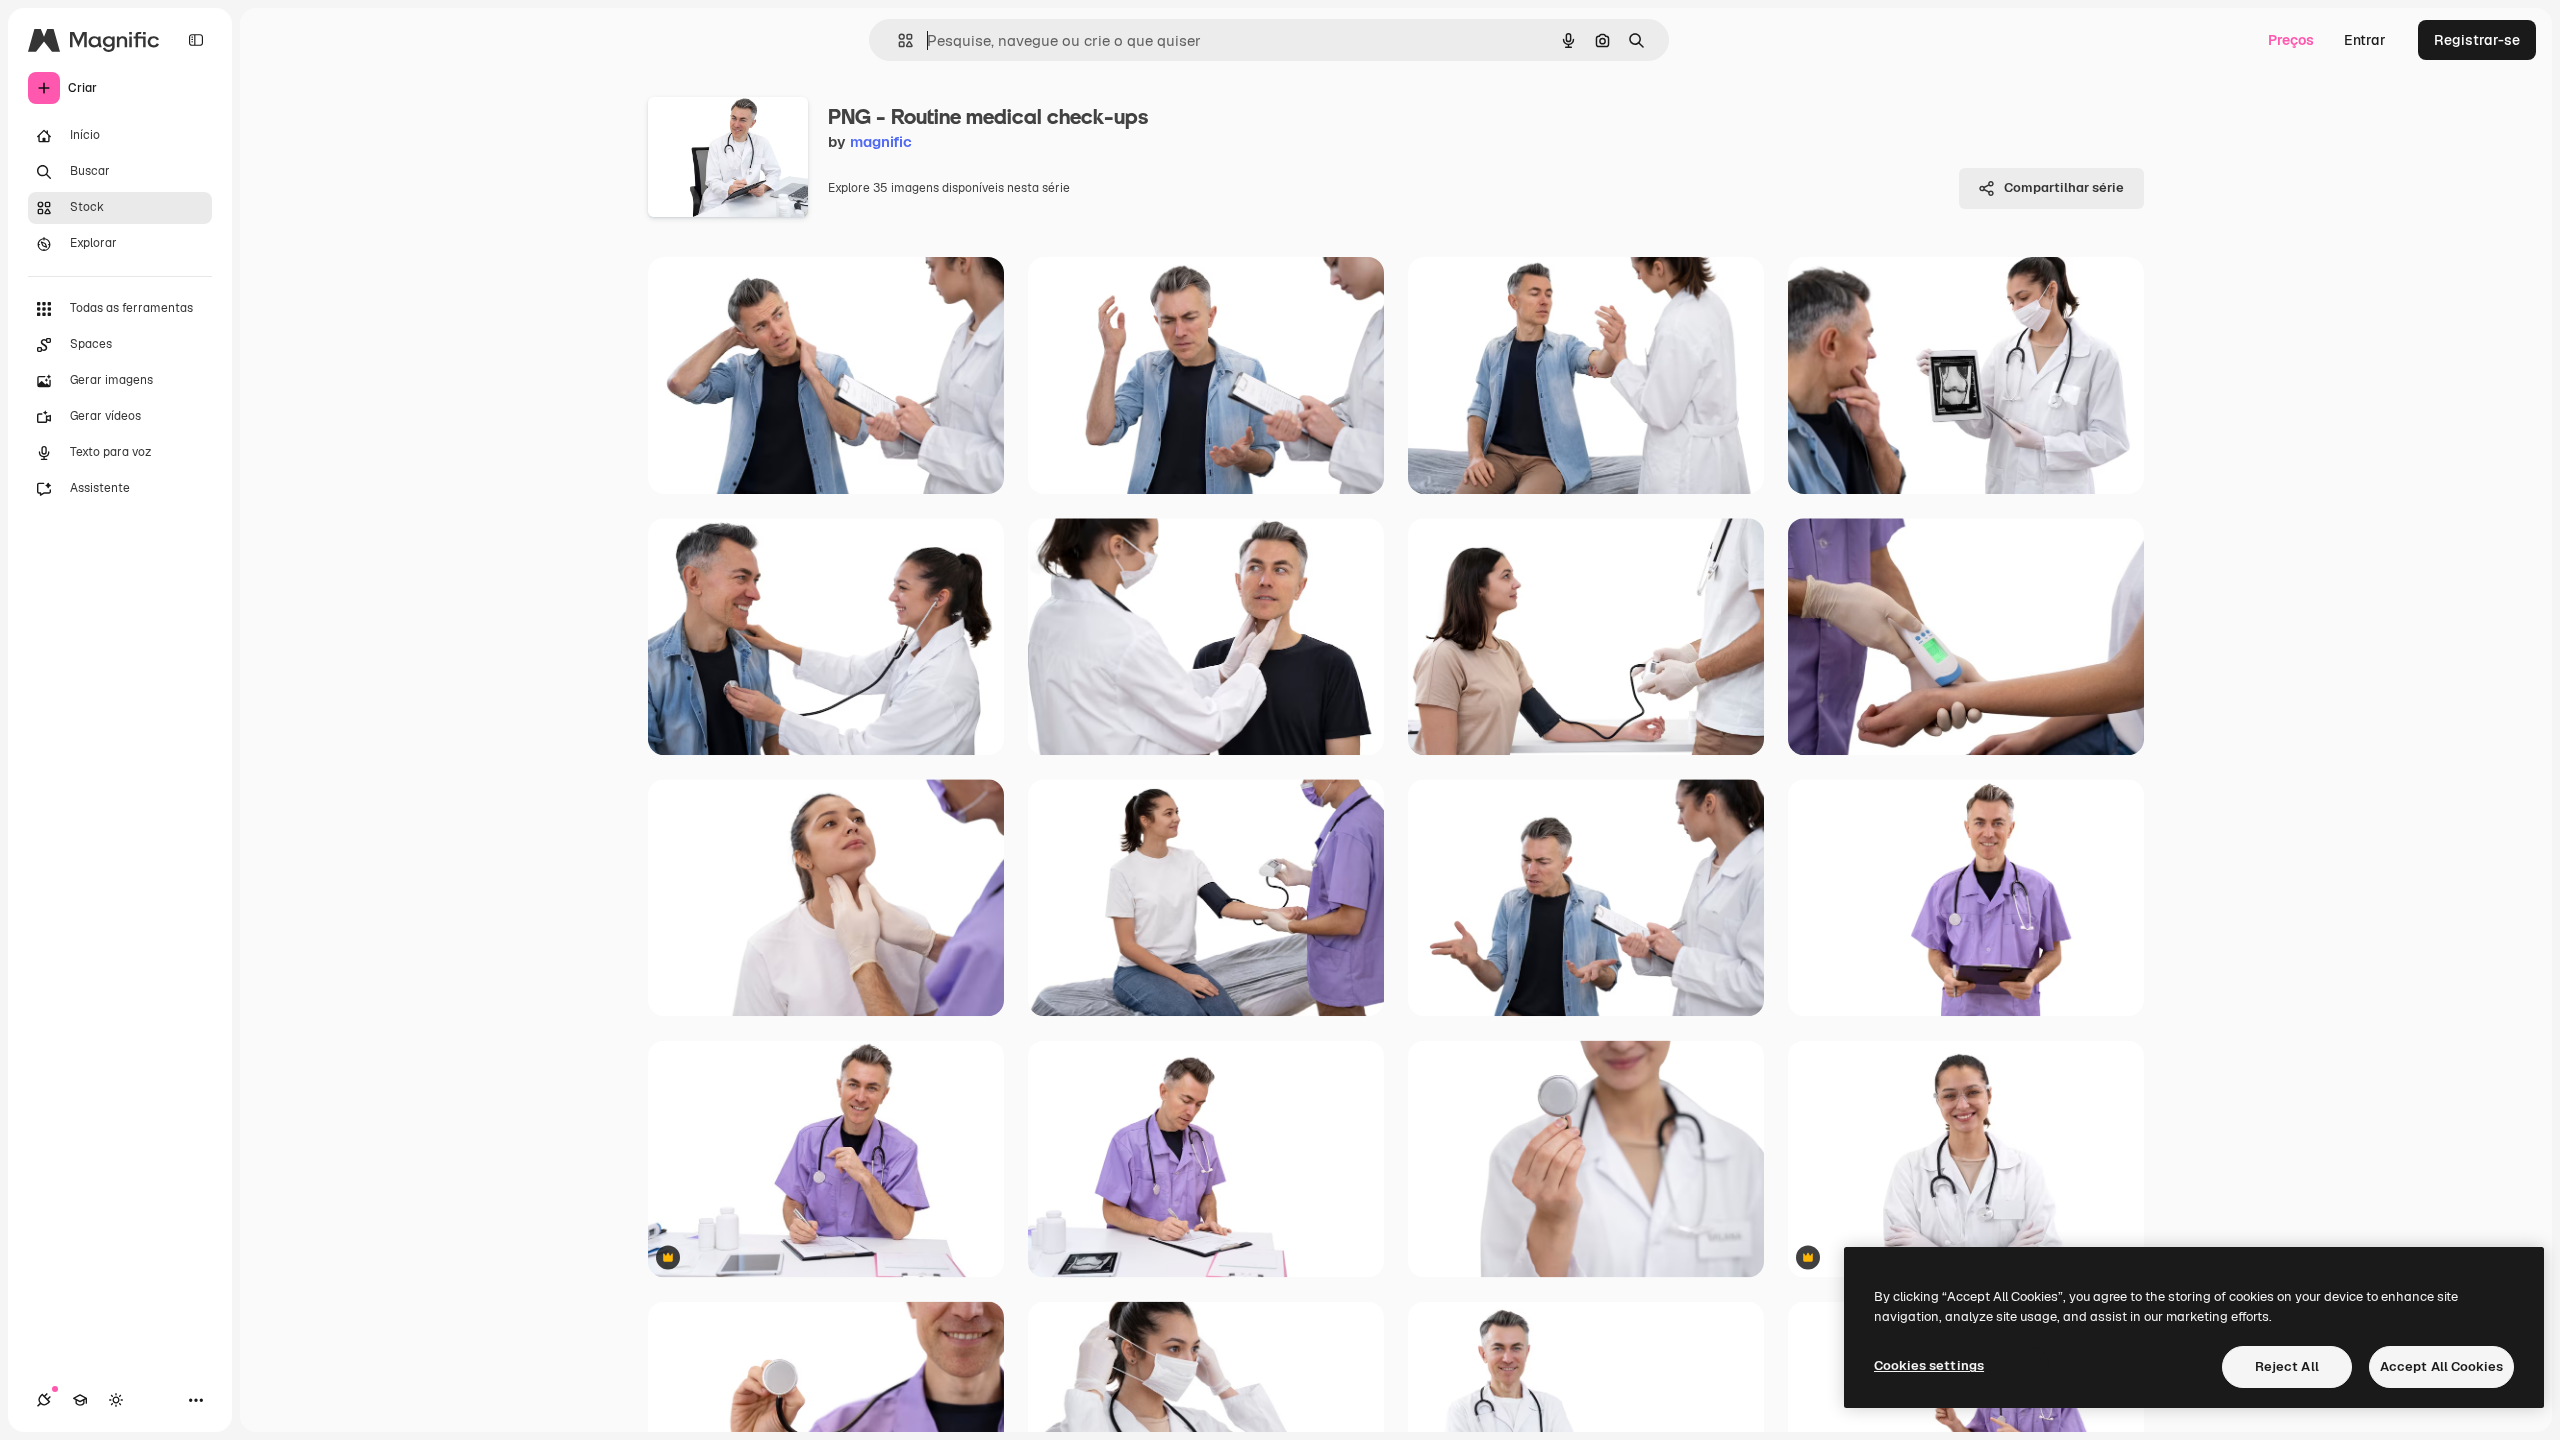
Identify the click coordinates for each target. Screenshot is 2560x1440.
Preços (2291, 40)
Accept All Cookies (2441, 1366)
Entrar (2365, 40)
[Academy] (80, 1400)
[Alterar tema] (116, 1400)
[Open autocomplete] (897, 40)
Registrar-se (2477, 40)
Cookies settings (1929, 1365)
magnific (881, 141)
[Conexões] (44, 1400)
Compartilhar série (2064, 187)
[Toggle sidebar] (196, 40)
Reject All (2287, 1366)
